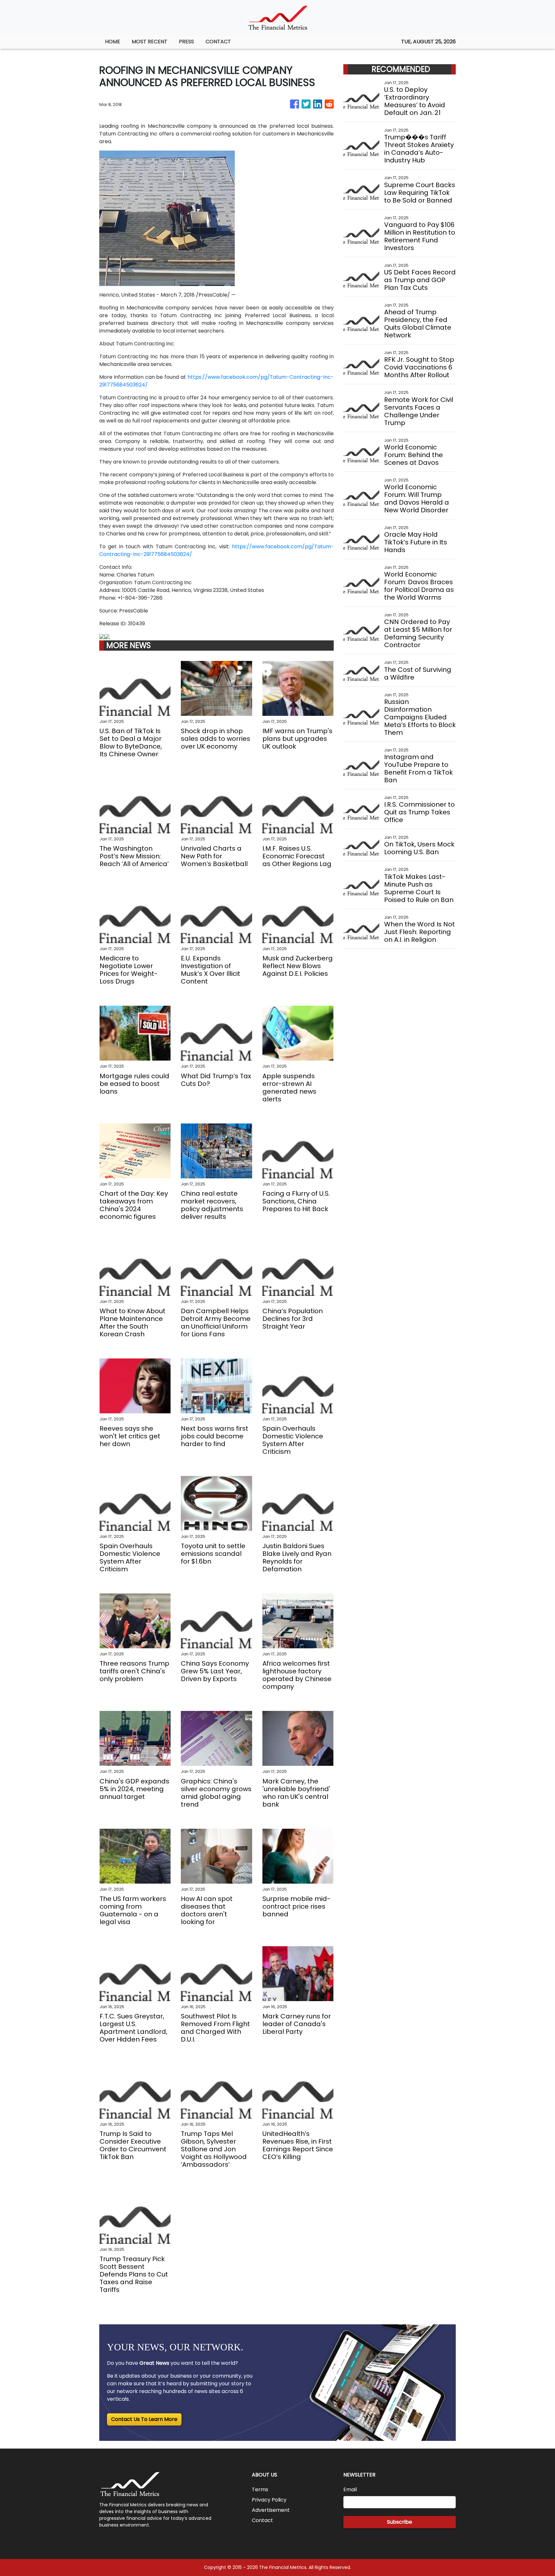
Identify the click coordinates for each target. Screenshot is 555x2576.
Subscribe (400, 2522)
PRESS (186, 42)
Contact (262, 2520)
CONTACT (218, 42)
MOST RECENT (150, 42)
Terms (260, 2489)
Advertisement (271, 2510)
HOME (113, 42)
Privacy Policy (269, 2500)
